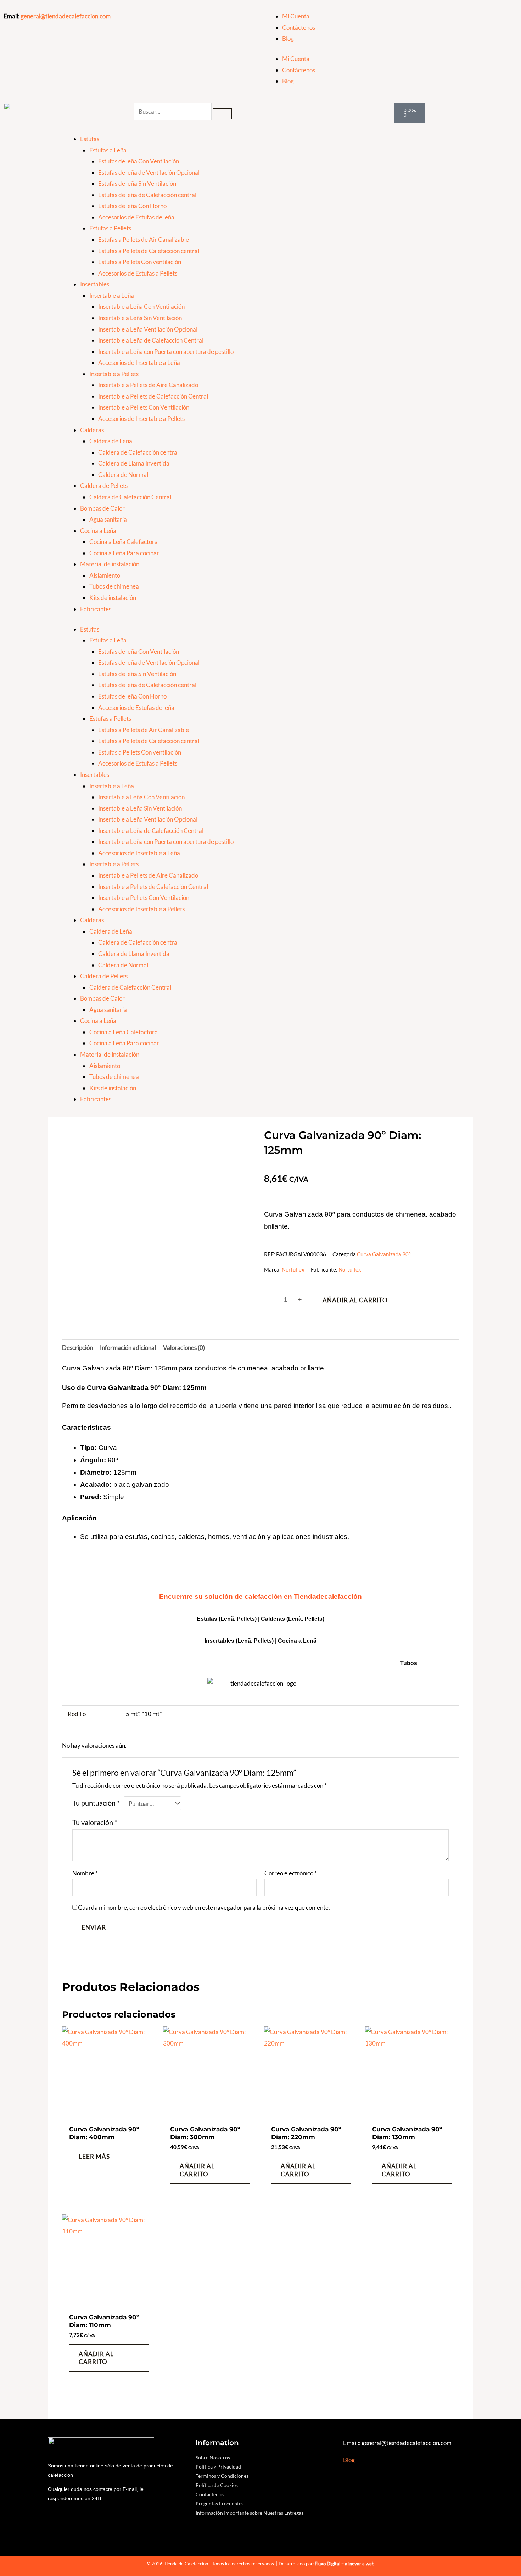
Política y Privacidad (218, 2467)
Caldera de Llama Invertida (134, 463)
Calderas (92, 430)
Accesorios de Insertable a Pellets (141, 419)
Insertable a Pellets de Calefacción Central (153, 396)
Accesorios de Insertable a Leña (139, 363)
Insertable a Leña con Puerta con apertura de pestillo (166, 352)
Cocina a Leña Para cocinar (124, 553)
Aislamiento (105, 575)
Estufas (90, 139)
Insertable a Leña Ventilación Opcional (148, 329)
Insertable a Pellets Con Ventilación (144, 407)
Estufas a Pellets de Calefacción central (149, 251)
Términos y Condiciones (222, 2476)
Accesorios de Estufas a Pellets (138, 273)
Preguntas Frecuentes (220, 2503)
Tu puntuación (96, 1803)
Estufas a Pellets (110, 228)
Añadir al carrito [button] (197, 2170)
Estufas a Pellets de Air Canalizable (144, 240)
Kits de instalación (113, 598)
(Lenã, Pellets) (305, 1619)
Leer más (94, 2156)
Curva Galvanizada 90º (384, 1254)
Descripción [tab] (77, 1348)
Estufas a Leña (108, 150)
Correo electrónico (291, 1873)
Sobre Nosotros (213, 2457)
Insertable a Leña (112, 296)
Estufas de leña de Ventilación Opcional (149, 173)
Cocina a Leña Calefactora (124, 542)
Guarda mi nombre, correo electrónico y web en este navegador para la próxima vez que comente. (204, 1907)
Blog (288, 38)
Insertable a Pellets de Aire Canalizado (148, 385)
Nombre (85, 1873)
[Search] (222, 114)
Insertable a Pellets (114, 374)
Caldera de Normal (123, 475)
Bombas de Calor (102, 508)
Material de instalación (110, 564)
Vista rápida (109, 2114)
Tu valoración (95, 1822)
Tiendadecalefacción (328, 1596)
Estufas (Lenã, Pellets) (227, 1619)
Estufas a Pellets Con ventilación (140, 262)
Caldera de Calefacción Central (130, 497)
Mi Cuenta (296, 16)
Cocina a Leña (98, 531)
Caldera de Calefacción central (138, 452)
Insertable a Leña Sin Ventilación (140, 318)
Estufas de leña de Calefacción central (147, 195)
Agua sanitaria (108, 519)
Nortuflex (293, 1269)
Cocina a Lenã (297, 1641)
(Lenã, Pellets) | (257, 1641)
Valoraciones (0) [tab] (184, 1348)
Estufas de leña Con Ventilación (139, 161)
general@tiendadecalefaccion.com (66, 16)
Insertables (95, 284)
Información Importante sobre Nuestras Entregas (250, 2513)
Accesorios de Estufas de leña (136, 217)
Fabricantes (96, 609)
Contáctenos (299, 27)
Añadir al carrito (355, 1300)
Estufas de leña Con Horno (132, 206)
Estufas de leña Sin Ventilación (137, 183)
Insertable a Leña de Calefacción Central (151, 340)
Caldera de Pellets (104, 486)
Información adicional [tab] (128, 1348)
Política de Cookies (217, 2485)
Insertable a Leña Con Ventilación (141, 307)
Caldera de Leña (111, 441)
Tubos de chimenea (114, 586)
